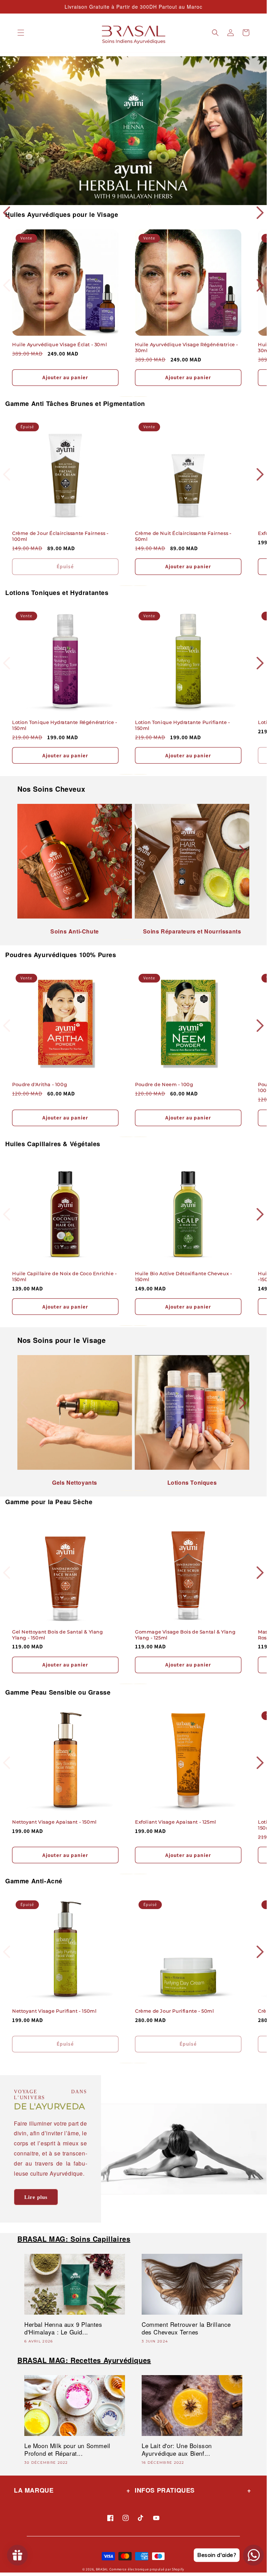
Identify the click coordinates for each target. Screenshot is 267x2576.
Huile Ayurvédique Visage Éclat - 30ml (60, 344)
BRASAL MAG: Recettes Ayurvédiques (84, 2360)
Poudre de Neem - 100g (164, 1084)
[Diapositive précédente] (118, 206)
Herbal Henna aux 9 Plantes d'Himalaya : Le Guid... (63, 2328)
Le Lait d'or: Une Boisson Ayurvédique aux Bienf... (177, 2449)
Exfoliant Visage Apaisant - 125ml (176, 1822)
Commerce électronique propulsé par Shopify (147, 2569)
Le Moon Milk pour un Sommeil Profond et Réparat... (67, 2449)
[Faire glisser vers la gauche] (126, 397)
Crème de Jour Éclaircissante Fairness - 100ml (60, 536)
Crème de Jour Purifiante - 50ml (175, 2011)
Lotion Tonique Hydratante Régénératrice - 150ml (65, 725)
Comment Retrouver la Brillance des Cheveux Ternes (186, 2328)
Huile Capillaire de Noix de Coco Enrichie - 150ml (65, 1276)
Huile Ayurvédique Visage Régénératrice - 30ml (187, 347)
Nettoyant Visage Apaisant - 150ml (55, 1822)
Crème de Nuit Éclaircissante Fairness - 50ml (183, 536)
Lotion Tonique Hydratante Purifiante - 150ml (183, 725)
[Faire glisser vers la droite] (140, 397)
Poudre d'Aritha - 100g (40, 1084)
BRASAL (102, 2569)
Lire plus (36, 2197)
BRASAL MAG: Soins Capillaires (74, 2239)
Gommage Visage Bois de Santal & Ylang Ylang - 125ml (185, 1635)
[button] (21, 33)
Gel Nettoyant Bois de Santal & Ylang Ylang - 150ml (58, 1635)
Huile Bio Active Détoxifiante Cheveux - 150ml (183, 1276)
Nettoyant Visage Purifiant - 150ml (54, 2011)
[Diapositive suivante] (132, 206)
